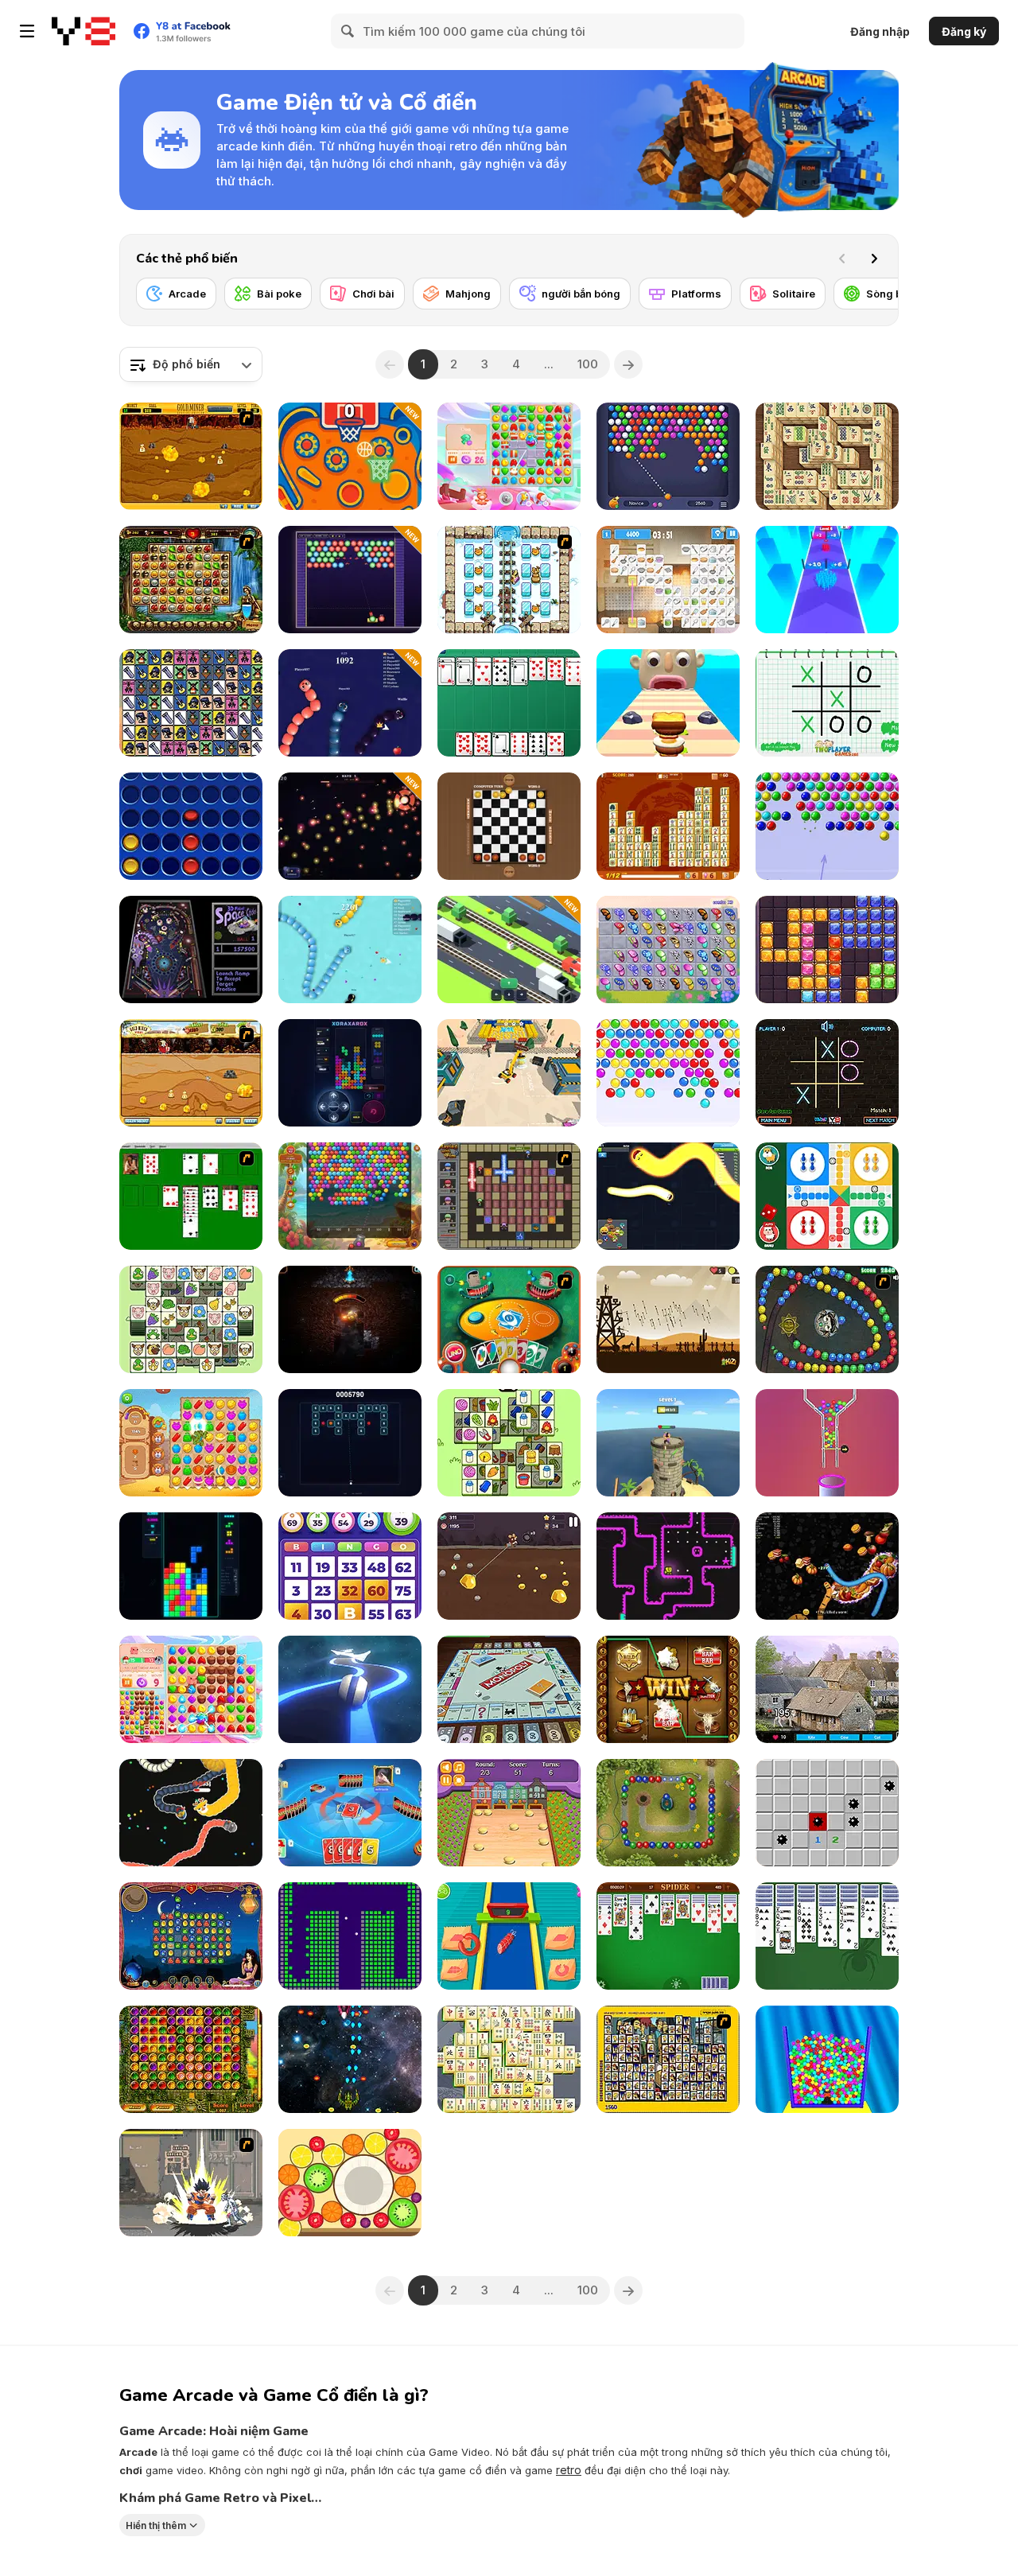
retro (569, 2470)
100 (588, 364)
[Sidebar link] (27, 31)
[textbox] (191, 364)
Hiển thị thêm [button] (156, 2525)
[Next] (874, 259)
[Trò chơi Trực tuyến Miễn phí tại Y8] (84, 31)
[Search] (348, 31)
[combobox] (191, 364)
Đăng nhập (880, 31)
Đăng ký (964, 31)
